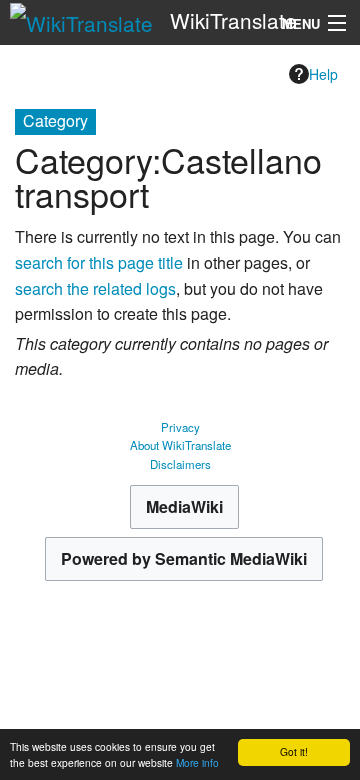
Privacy (180, 427)
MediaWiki (184, 506)
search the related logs (95, 288)
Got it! (294, 751)
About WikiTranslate (180, 445)
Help (323, 74)
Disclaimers (180, 464)
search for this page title (99, 262)
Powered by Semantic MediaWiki (184, 558)
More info (197, 762)
